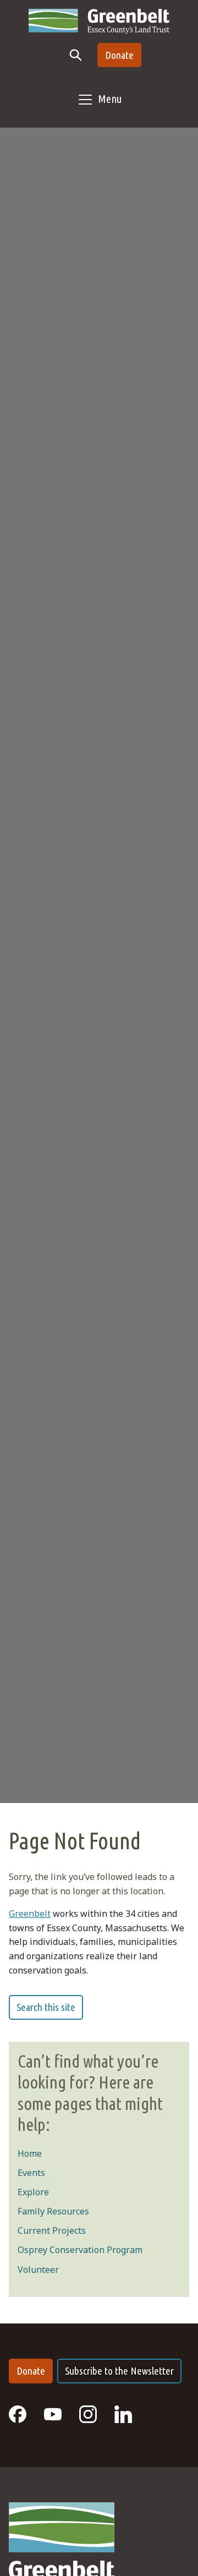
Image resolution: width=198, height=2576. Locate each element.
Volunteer (38, 2270)
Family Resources (53, 2211)
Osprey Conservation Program (80, 2250)
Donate (119, 55)
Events (31, 2173)
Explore (33, 2192)
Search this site (46, 2007)
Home (30, 2153)
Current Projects (52, 2230)
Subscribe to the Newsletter (119, 2371)
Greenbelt (30, 1914)
